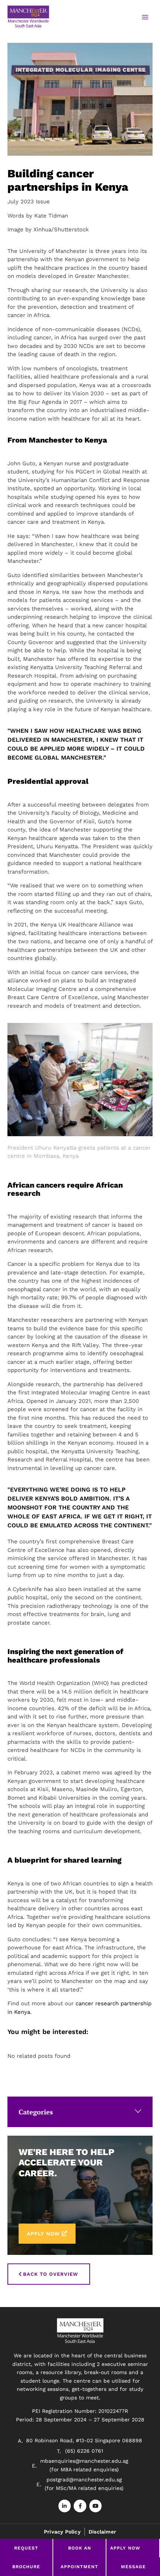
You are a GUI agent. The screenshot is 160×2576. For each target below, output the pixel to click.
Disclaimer (102, 2532)
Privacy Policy (62, 2532)
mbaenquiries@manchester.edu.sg (84, 2461)
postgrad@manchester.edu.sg (84, 2480)
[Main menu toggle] (145, 17)
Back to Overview (51, 2274)
